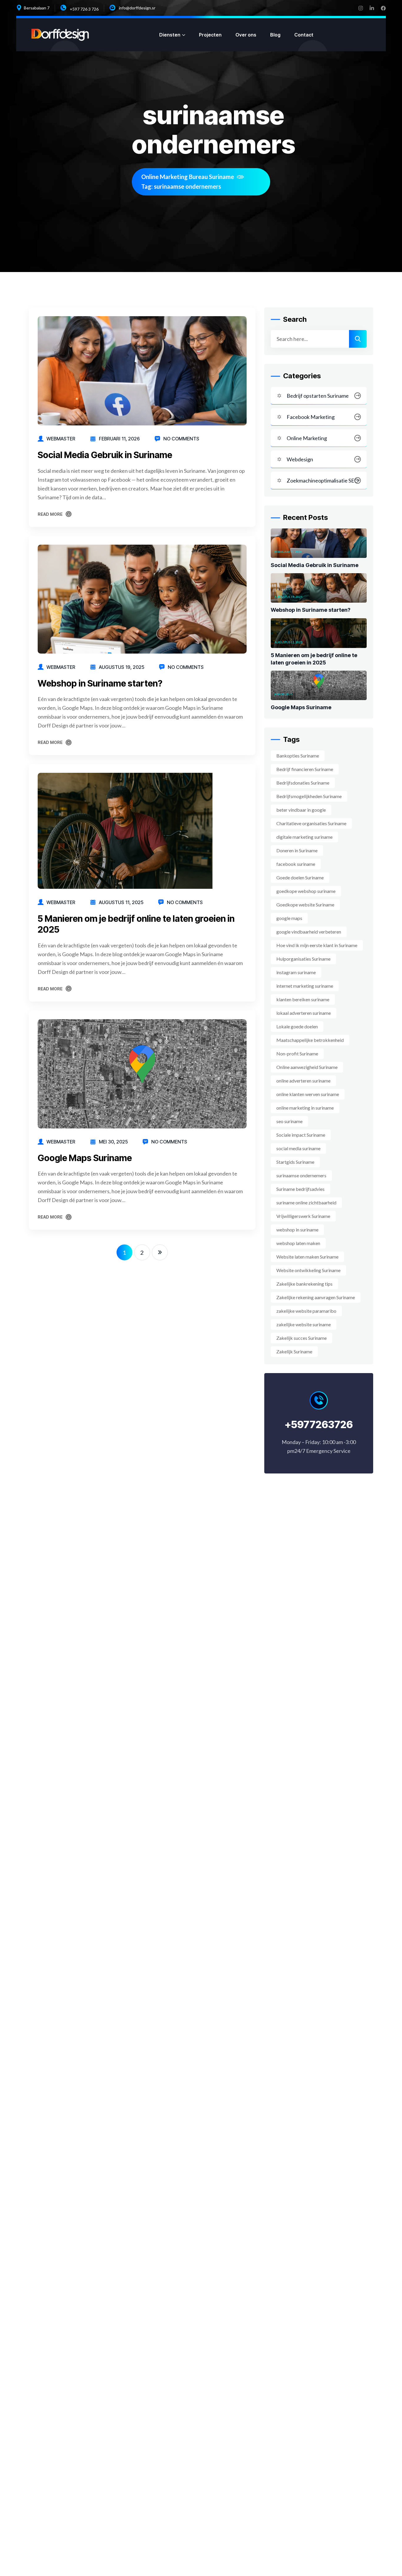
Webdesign (300, 459)
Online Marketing (307, 438)
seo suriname (289, 1121)
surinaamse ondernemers (301, 1175)
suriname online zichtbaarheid (306, 1202)
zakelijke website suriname (304, 1324)
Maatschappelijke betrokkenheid (310, 1040)
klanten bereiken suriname (303, 999)
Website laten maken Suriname (307, 1257)
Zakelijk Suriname (294, 1351)
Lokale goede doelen (297, 1026)
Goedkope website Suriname (305, 905)
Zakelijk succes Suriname (301, 1338)
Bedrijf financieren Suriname (305, 769)
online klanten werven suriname (308, 1094)
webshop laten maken (298, 1243)
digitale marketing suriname (304, 837)
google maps (289, 918)
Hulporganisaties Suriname (303, 959)
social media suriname (298, 1148)
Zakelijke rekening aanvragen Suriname (316, 1297)
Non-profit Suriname (297, 1054)
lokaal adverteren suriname (304, 1013)
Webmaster (61, 439)
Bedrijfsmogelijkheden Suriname (309, 796)
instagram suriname (296, 972)
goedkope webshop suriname (306, 891)
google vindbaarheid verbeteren (309, 932)
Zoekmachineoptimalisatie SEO (323, 480)
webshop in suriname (297, 1230)
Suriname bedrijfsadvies (300, 1189)
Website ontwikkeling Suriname (308, 1270)
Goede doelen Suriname (300, 877)
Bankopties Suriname (298, 756)
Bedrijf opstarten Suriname (318, 396)
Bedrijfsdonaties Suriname (303, 783)
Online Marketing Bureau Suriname (188, 177)
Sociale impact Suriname (301, 1135)
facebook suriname (296, 864)
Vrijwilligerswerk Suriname (303, 1216)
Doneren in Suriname (297, 850)
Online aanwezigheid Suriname (307, 1067)
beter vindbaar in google (301, 810)
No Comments (181, 439)
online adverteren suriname (303, 1081)
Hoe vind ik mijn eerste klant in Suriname (317, 945)
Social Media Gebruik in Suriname (105, 455)
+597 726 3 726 (84, 9)
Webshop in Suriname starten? (100, 683)
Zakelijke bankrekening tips (304, 1284)
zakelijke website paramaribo (306, 1311)
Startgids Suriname (295, 1162)
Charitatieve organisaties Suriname (311, 823)
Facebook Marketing (311, 417)
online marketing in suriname (305, 1108)
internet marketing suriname (305, 986)
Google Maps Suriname (85, 1158)
